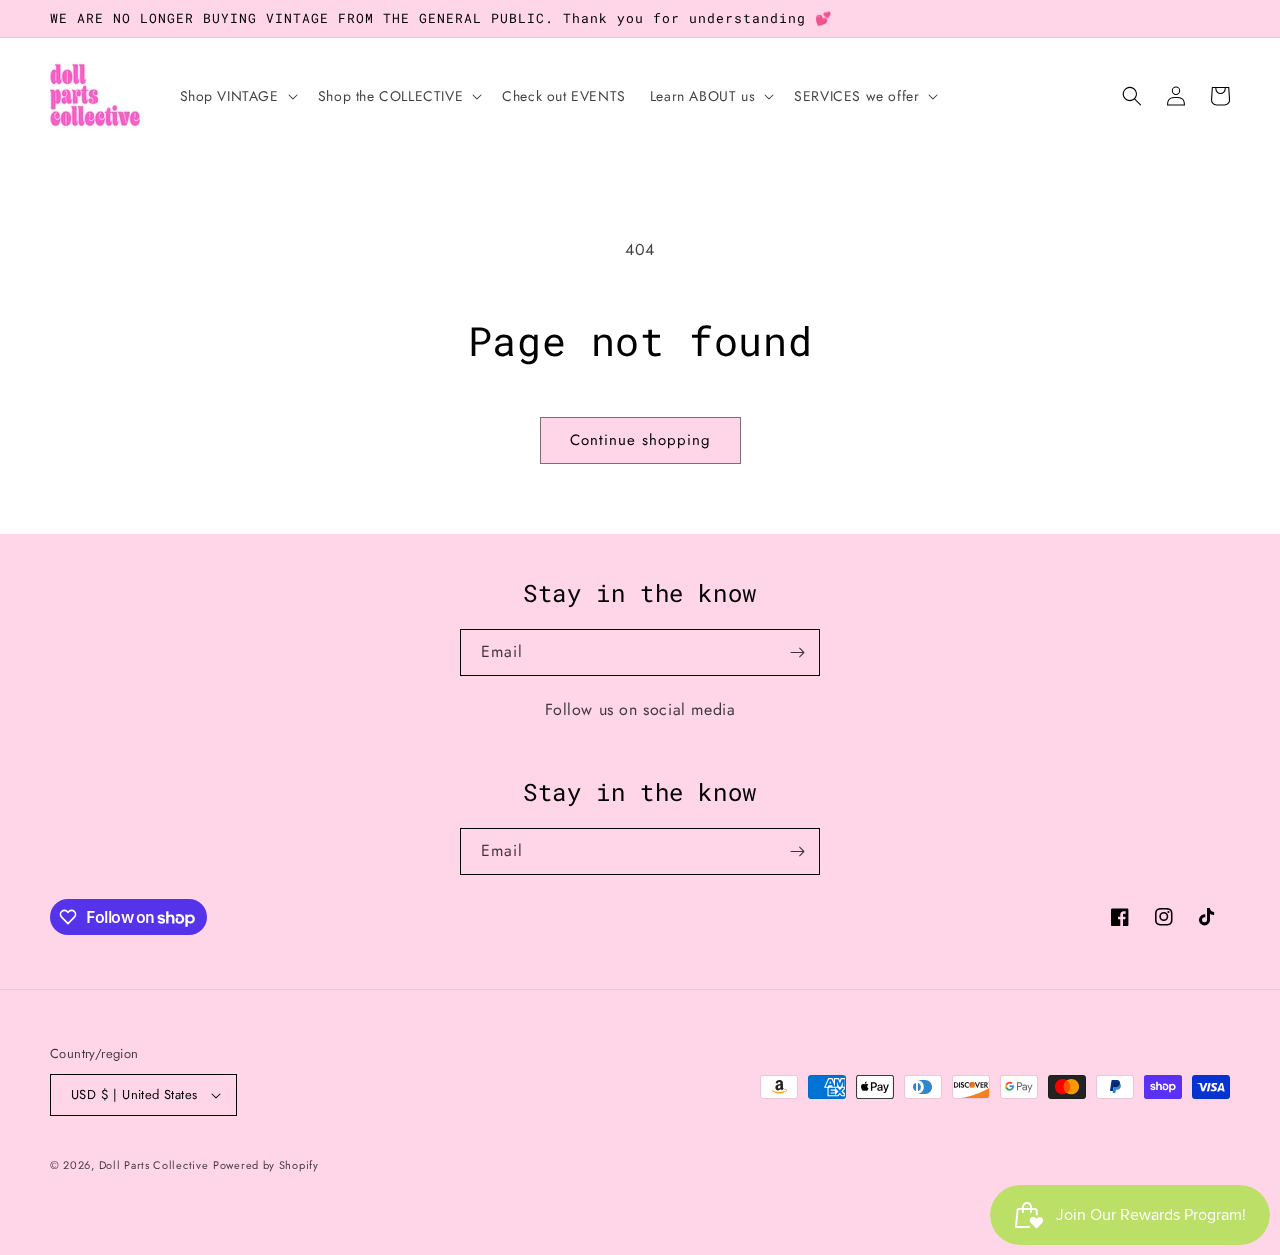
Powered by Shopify (266, 1165)
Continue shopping (640, 440)
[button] (237, 96)
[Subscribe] (797, 652)
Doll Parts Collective (154, 1165)
